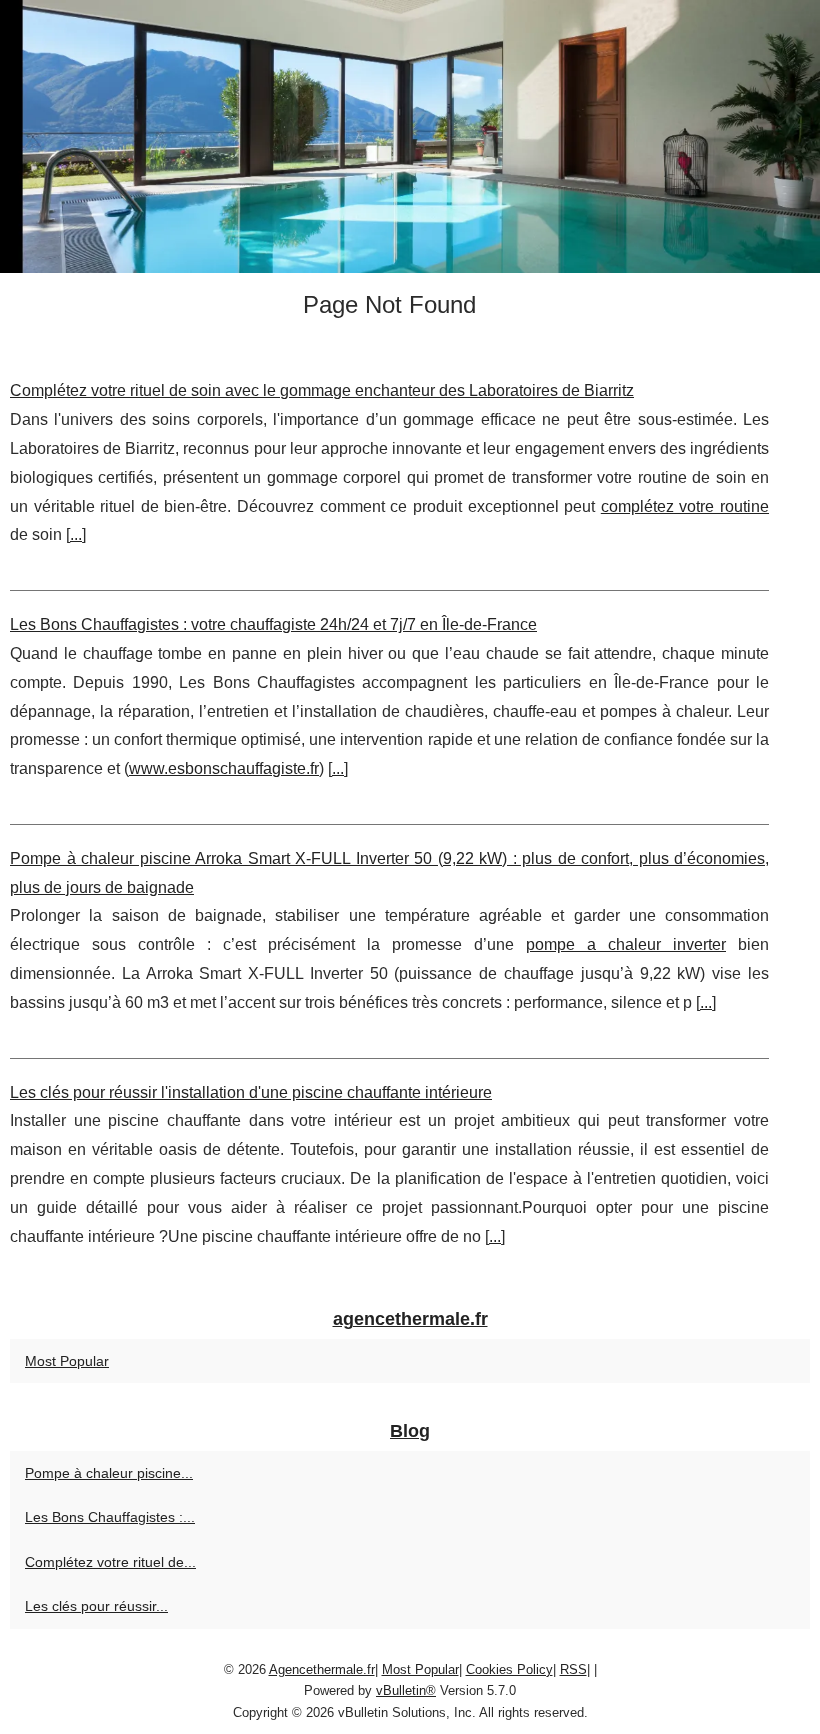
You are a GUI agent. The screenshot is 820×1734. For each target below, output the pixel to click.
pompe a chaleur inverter (626, 944)
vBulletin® (406, 1690)
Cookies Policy (509, 1669)
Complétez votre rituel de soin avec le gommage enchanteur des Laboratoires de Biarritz (322, 390)
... (76, 534)
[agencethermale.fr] (410, 136)
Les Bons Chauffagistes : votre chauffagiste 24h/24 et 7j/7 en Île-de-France (273, 624)
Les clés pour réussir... (96, 1606)
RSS (573, 1669)
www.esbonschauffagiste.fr (224, 768)
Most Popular (67, 1361)
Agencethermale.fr (322, 1669)
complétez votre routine (685, 506)
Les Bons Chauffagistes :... (110, 1517)
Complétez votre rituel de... (110, 1562)
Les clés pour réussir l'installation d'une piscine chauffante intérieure (251, 1092)
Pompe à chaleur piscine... (109, 1473)
